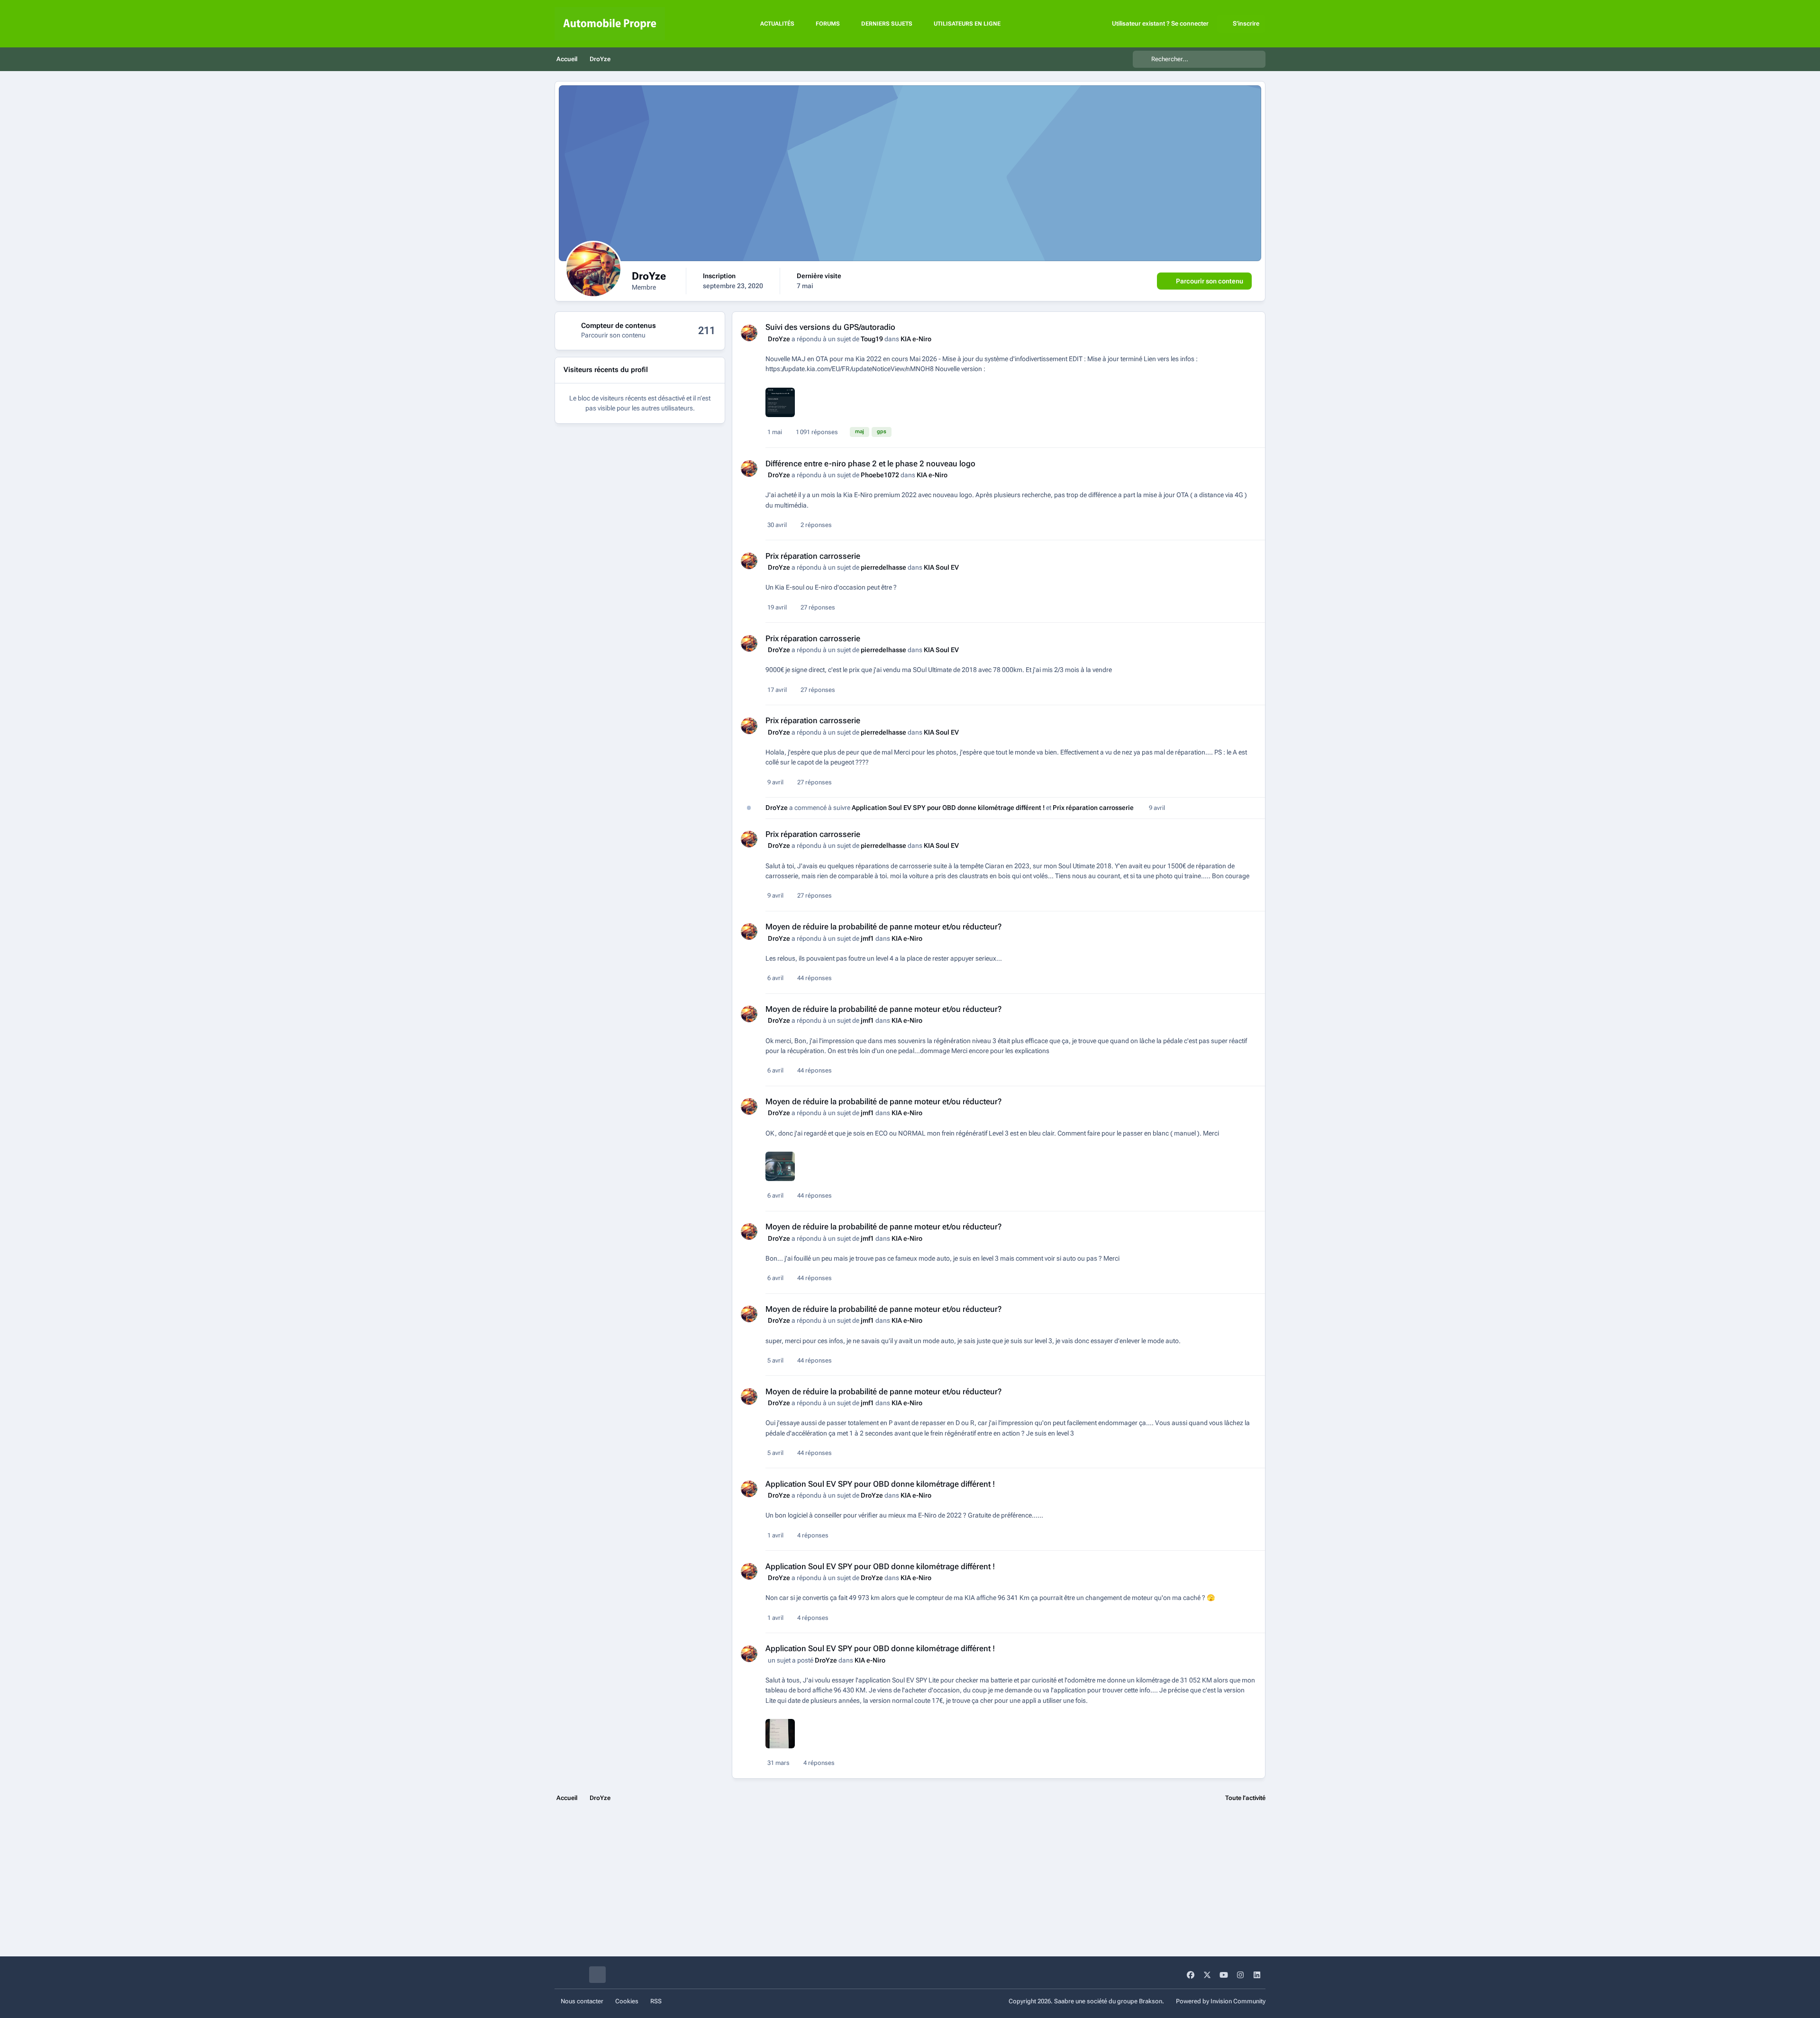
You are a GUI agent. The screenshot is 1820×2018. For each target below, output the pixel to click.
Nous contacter (582, 2001)
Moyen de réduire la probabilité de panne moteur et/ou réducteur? (883, 927)
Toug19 (872, 339)
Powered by (1221, 2001)
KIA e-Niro (916, 339)
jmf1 (867, 938)
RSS (656, 2001)
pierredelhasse (883, 567)
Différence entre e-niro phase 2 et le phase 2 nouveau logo (870, 464)
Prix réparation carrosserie (813, 556)
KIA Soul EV (941, 567)
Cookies (627, 2001)
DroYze (779, 339)
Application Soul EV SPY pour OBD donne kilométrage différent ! (949, 808)
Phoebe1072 (880, 475)
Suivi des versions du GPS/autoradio (830, 327)
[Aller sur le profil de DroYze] (749, 333)
